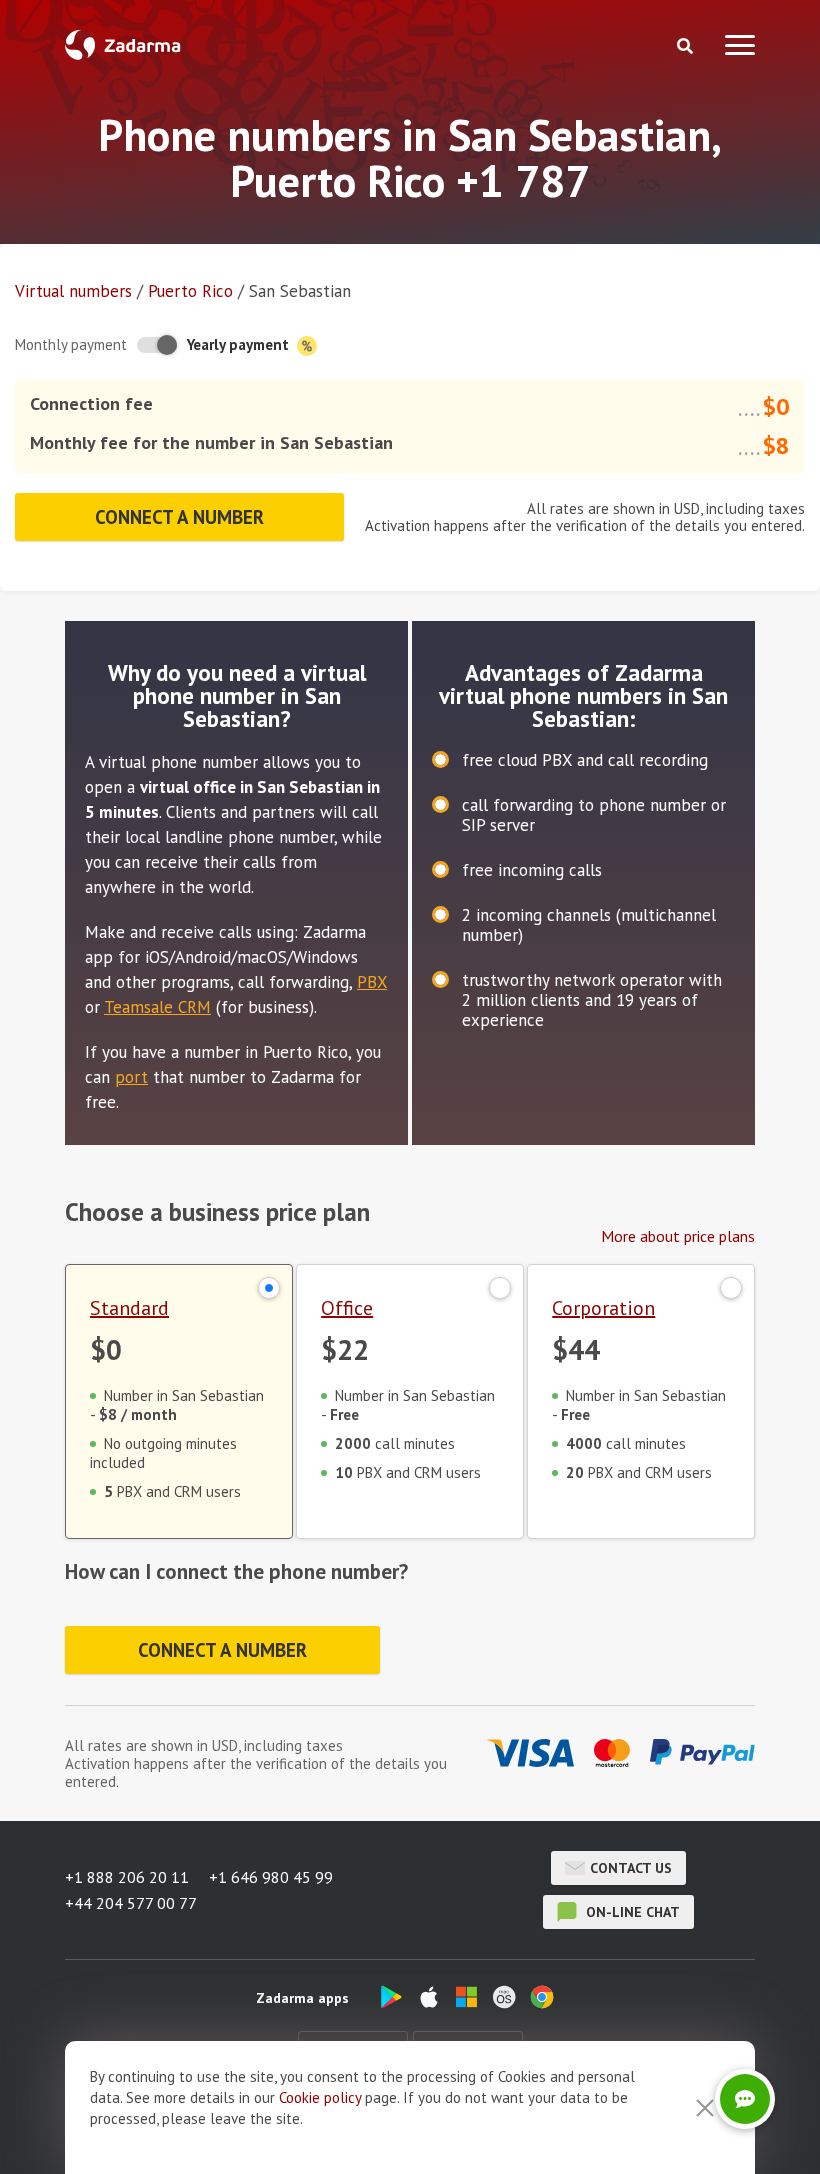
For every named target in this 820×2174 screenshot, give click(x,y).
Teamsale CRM (157, 1007)
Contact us (631, 1868)
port (131, 1077)
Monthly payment (71, 344)
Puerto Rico (190, 291)
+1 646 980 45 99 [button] (271, 1877)
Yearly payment (240, 344)
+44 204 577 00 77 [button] (131, 1903)
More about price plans (678, 1236)
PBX (372, 982)
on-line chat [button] (631, 1912)
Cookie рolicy (320, 2097)
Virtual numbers (73, 291)
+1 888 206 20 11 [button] (127, 1877)
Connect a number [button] (179, 517)
